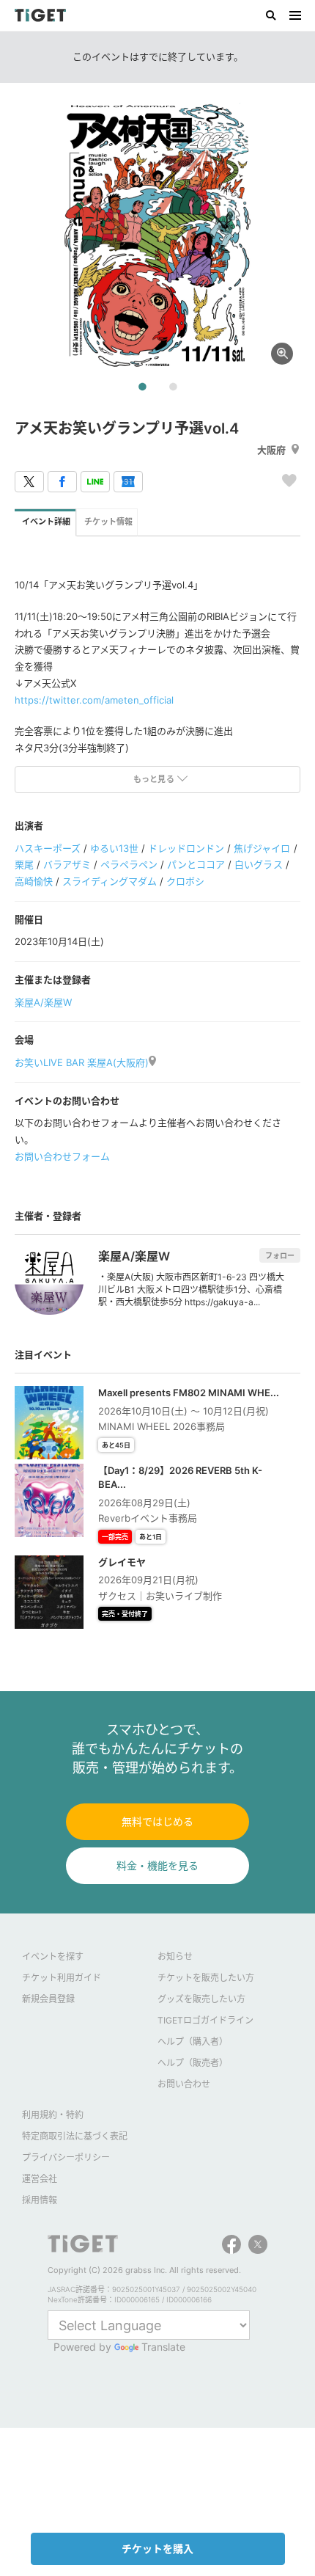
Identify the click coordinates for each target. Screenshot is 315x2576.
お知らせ (175, 1956)
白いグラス (258, 864)
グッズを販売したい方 (201, 1999)
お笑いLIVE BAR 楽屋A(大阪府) (82, 1062)
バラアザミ (67, 864)
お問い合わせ (184, 2084)
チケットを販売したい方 (206, 1978)
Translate (163, 2347)
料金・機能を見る (157, 1865)
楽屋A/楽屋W (43, 1002)
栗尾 (24, 864)
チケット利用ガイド (62, 1978)
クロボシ (185, 881)
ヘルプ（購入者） (193, 2042)
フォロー (280, 1255)
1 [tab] (142, 387)
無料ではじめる (157, 1821)
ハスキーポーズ (48, 848)
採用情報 (40, 2200)
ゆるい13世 (114, 848)
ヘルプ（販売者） (193, 2063)
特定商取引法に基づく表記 (75, 2136)
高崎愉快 (34, 881)
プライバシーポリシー (66, 2157)
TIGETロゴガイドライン (205, 2020)
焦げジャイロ (262, 848)
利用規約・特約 (53, 2115)
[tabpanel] (157, 235)
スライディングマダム (110, 881)
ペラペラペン (129, 864)
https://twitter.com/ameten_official (94, 700)
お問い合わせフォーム (62, 1156)
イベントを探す (53, 1956)
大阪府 (271, 450)
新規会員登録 (48, 1999)
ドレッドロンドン (186, 848)
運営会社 (40, 2179)
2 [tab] (173, 387)
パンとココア (196, 864)
